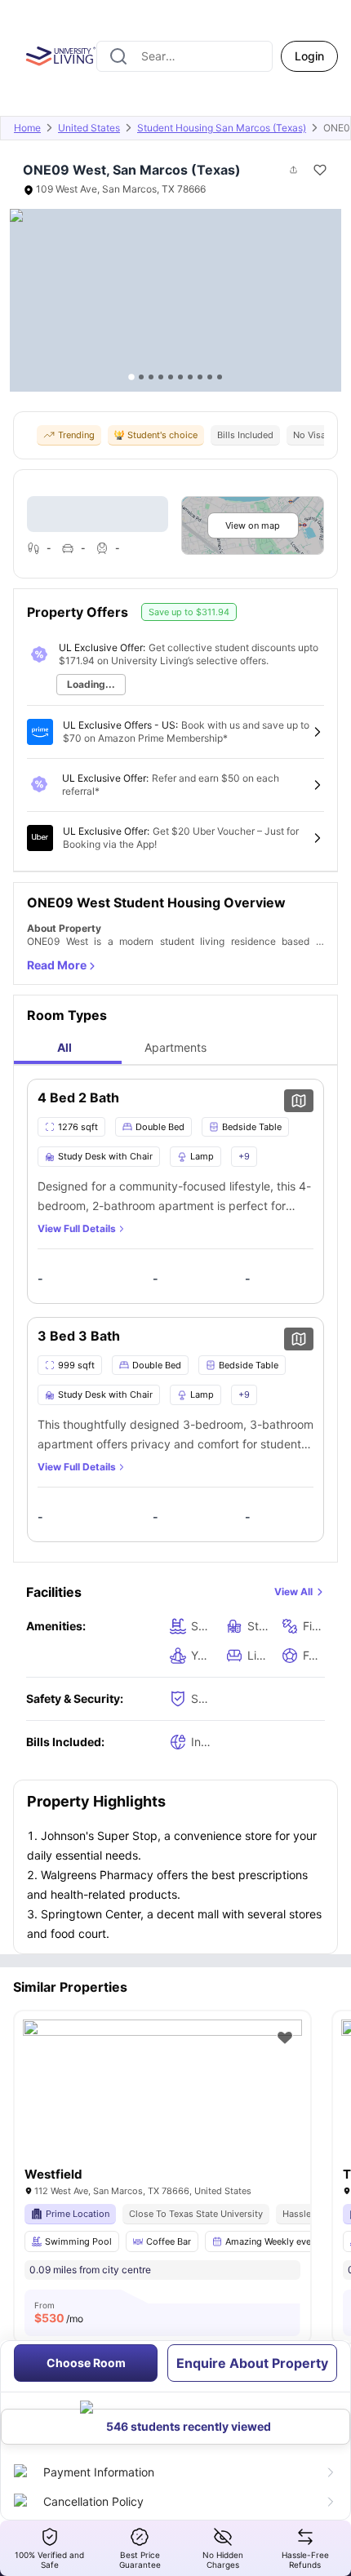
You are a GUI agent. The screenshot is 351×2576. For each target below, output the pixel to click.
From (59, 2312)
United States (89, 128)
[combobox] (184, 56)
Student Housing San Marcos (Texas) (222, 128)
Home (27, 128)
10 (220, 377)
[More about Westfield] (162, 2113)
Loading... (91, 684)
